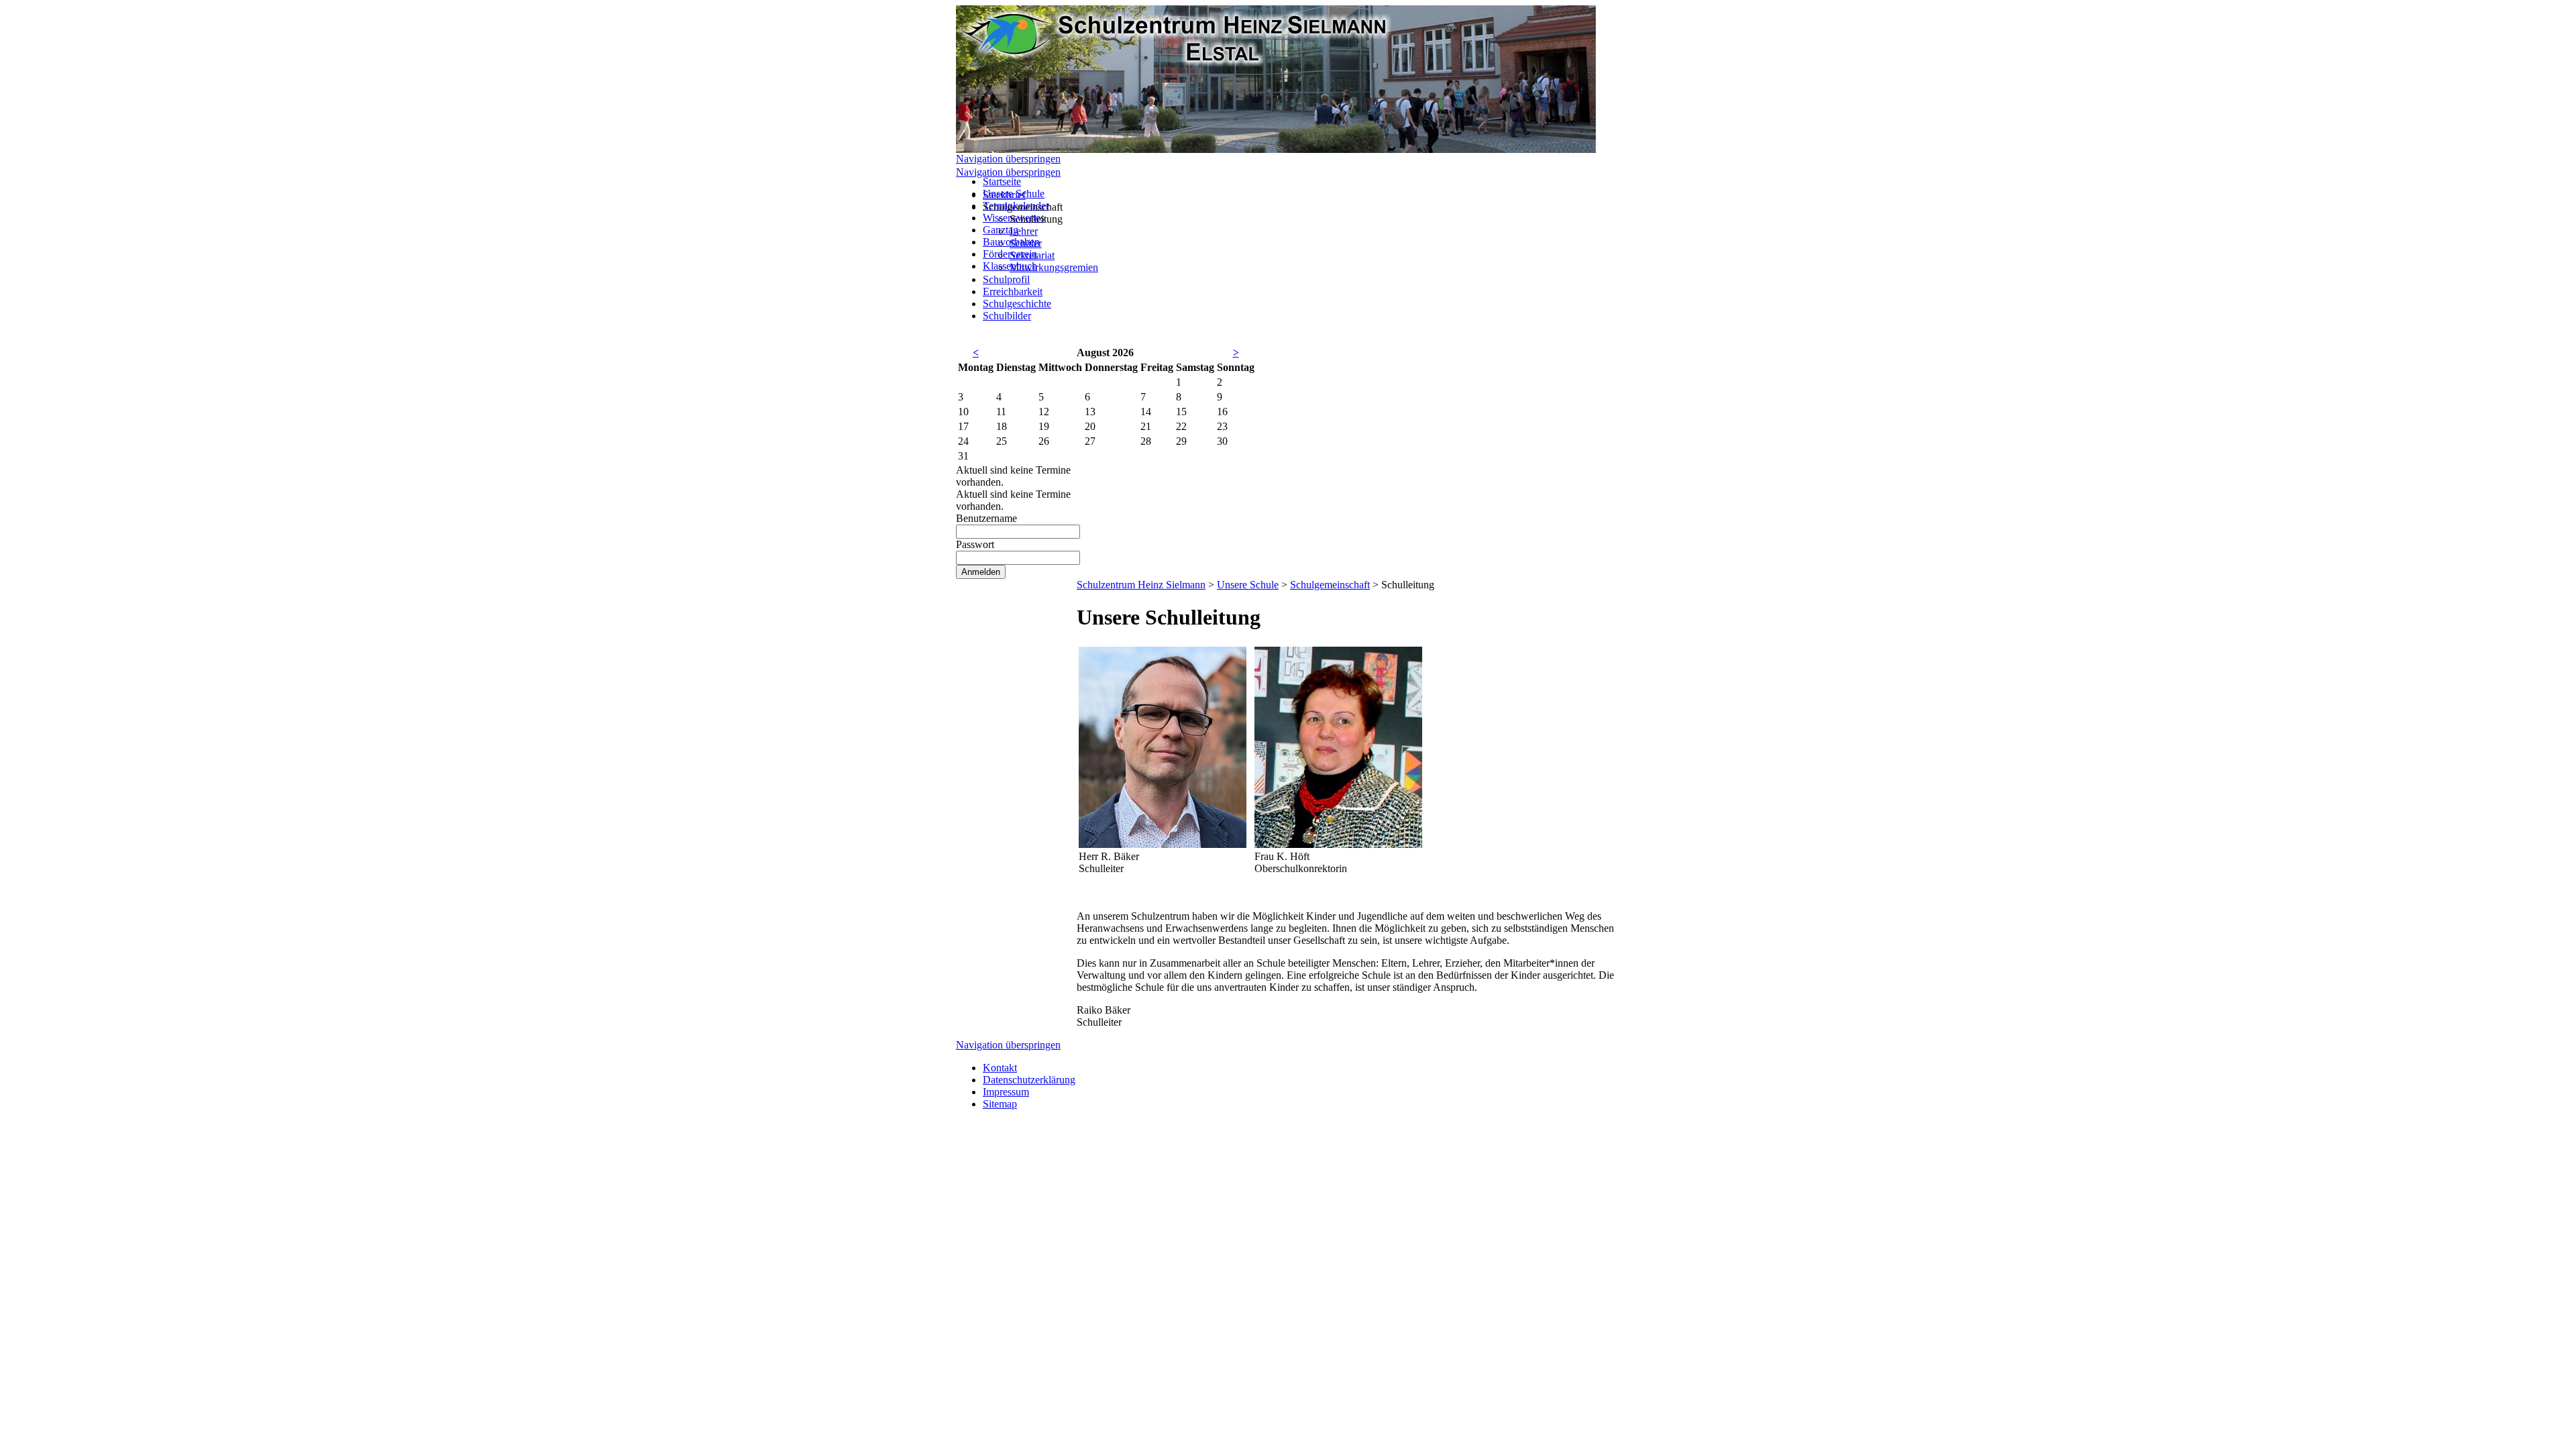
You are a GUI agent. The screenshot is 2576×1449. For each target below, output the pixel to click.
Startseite (1002, 181)
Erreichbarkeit (1013, 291)
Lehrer (1024, 231)
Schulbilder (1007, 316)
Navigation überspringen (1008, 159)
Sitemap (1000, 1104)
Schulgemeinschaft (1330, 585)
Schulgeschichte (1017, 304)
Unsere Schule (1248, 585)
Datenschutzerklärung (1029, 1080)
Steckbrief (1004, 195)
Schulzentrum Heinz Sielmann (1141, 585)
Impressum (1006, 1092)
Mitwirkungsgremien (1054, 267)
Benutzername (986, 518)
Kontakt (1000, 1068)
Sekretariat (1032, 255)
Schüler (1026, 243)
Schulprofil (1006, 279)
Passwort (975, 544)
